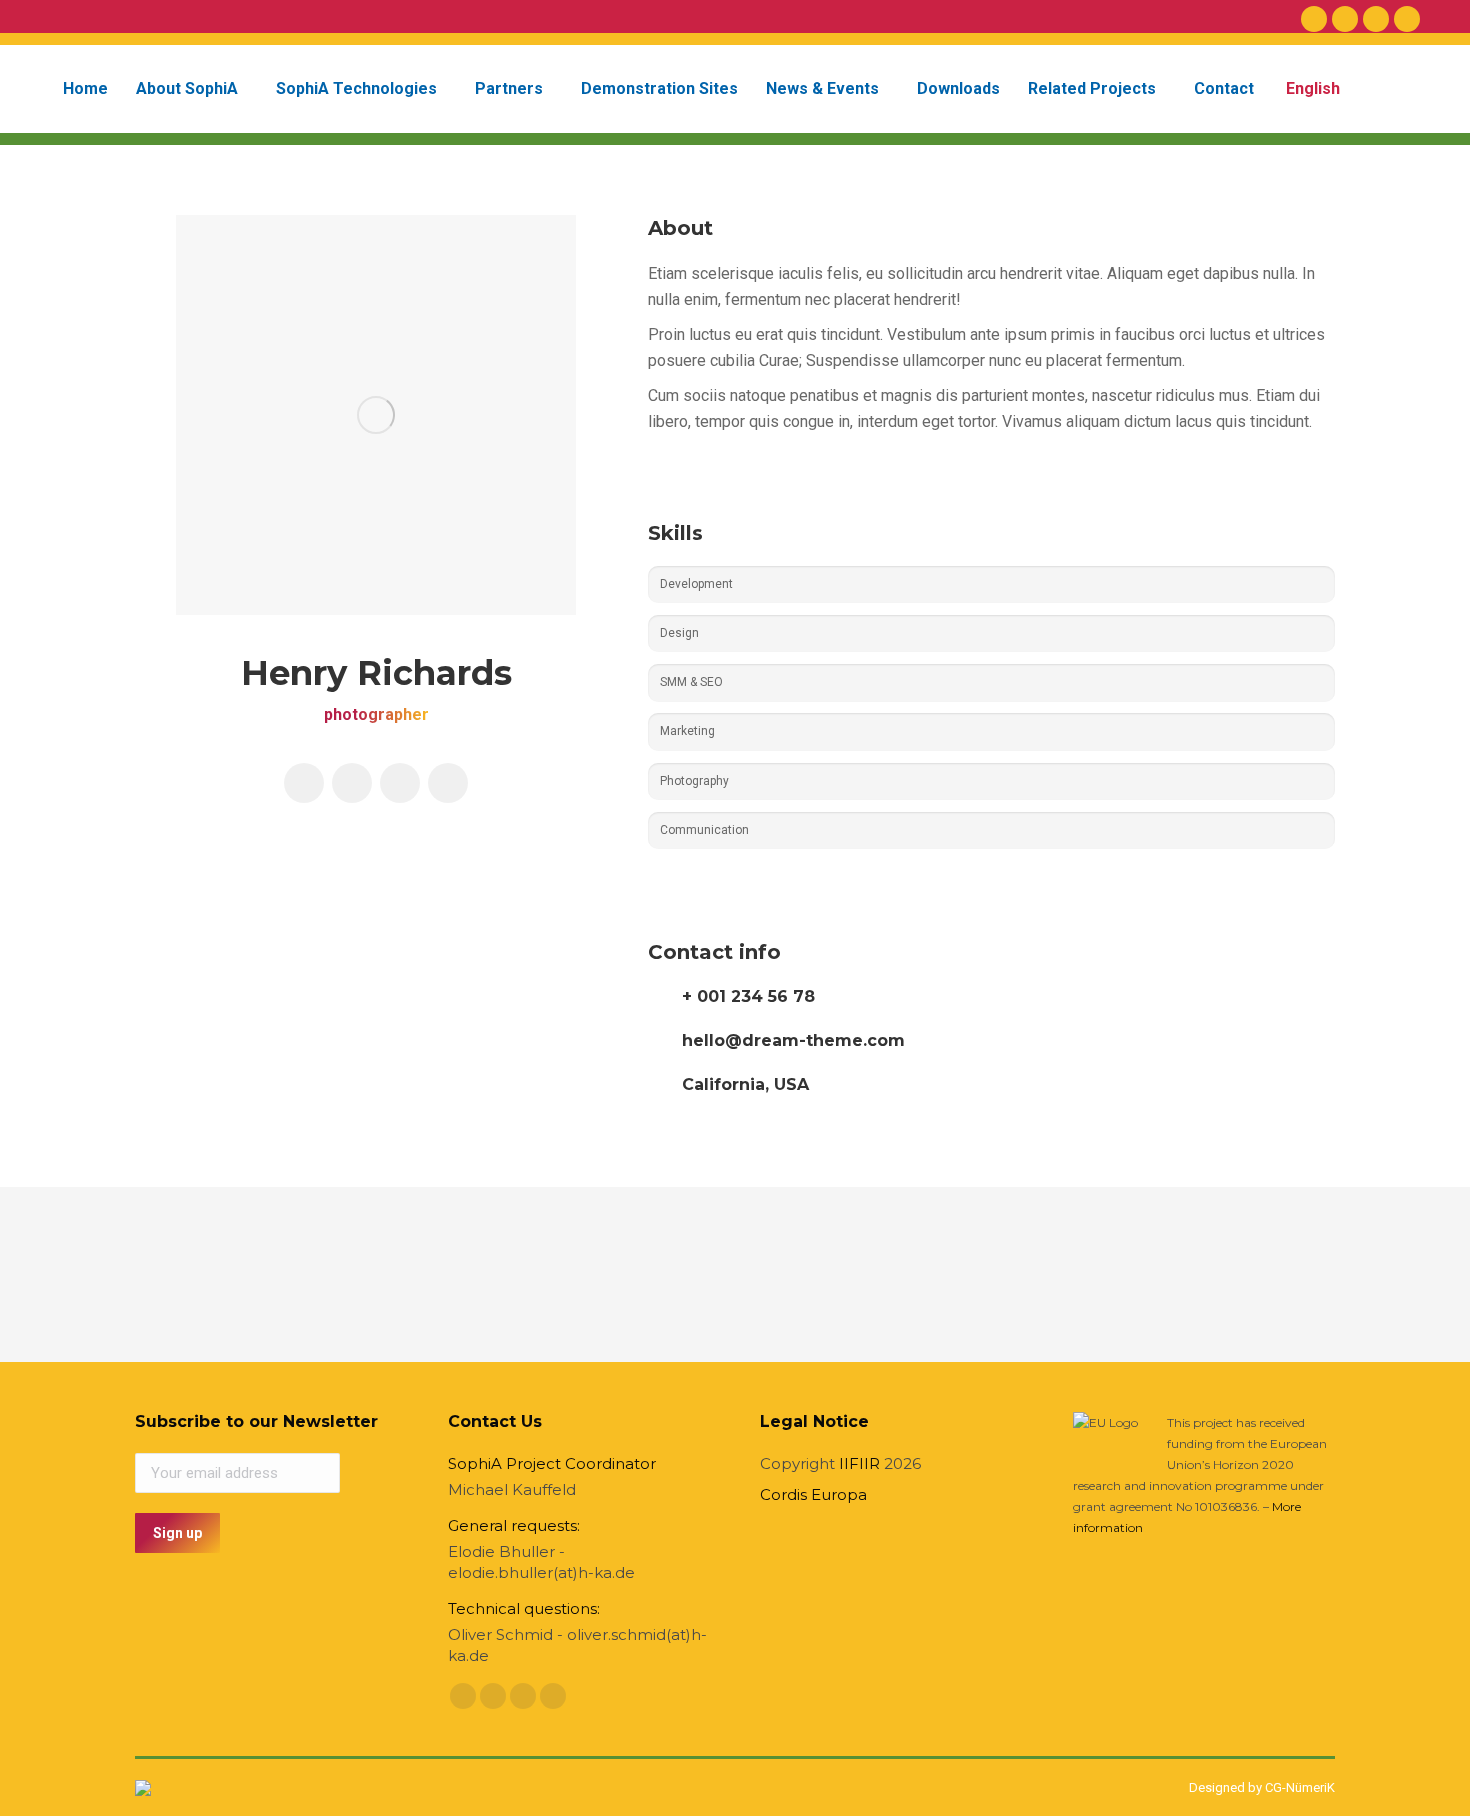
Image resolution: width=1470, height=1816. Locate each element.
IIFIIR (859, 1463)
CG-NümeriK (1300, 1787)
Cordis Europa (813, 1494)
